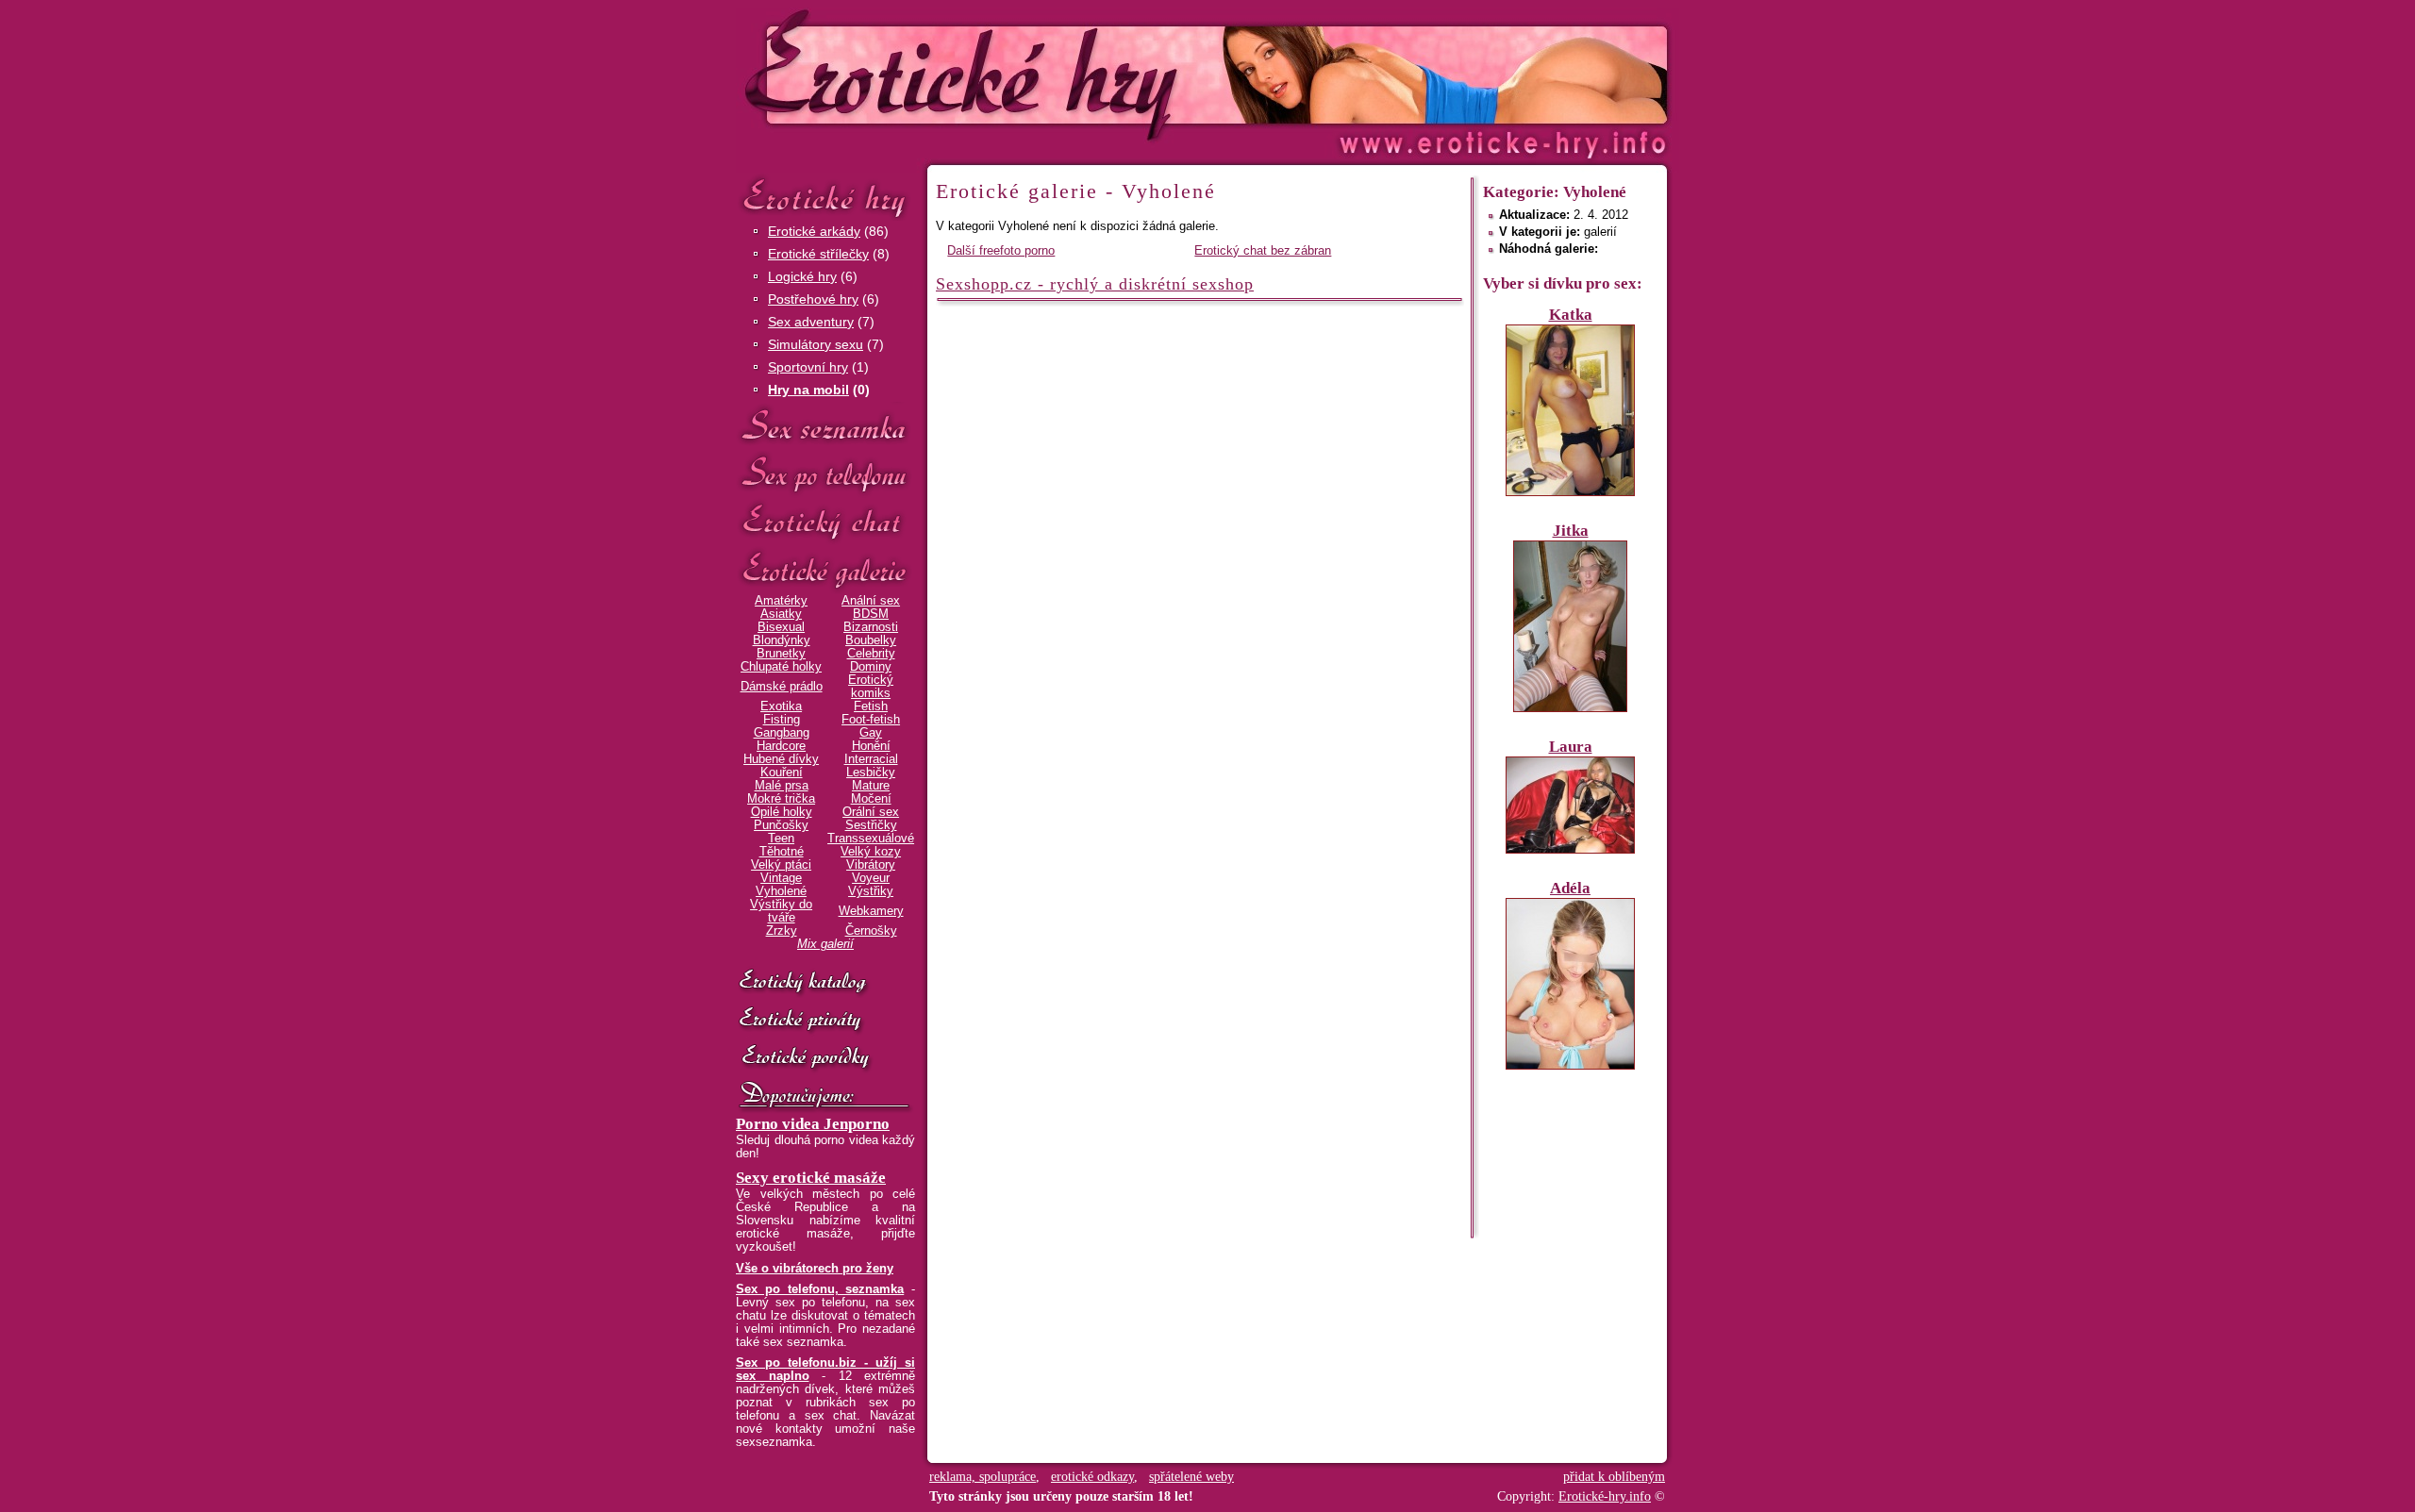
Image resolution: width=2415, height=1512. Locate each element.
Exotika (781, 706)
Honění (871, 746)
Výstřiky (871, 891)
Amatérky (781, 601)
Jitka (1571, 531)
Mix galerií (825, 944)
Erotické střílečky (818, 254)
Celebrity (871, 654)
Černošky (871, 931)
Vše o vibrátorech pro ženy (815, 1269)
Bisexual (781, 627)
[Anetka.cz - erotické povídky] (825, 1058)
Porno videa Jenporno (813, 1124)
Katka (1571, 315)
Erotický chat (825, 522)
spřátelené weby (1191, 1477)
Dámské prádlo (782, 687)
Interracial (871, 759)
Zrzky (782, 931)
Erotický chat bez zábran (1263, 251)
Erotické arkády (814, 231)
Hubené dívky (781, 759)
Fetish (871, 706)
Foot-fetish (871, 720)
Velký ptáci (781, 865)
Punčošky (781, 825)
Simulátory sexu (816, 344)
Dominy (871, 667)
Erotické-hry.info (1054, 74)
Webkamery (871, 911)
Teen (781, 839)
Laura (1571, 747)
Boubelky (871, 640)
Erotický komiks (871, 687)
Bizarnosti (871, 627)
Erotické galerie (825, 570)
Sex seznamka (825, 426)
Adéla (1570, 888)
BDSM (871, 614)
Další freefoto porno (1001, 251)
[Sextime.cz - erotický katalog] (825, 983)
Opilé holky (782, 812)
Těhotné (782, 852)
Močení (871, 799)
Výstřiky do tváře (781, 911)
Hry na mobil (808, 390)
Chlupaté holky (781, 667)
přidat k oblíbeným (1614, 1477)
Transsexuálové (871, 839)
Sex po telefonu (825, 474)
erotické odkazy (1092, 1477)
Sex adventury (811, 322)
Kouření (782, 773)
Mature (871, 786)
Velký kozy (871, 852)
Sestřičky (871, 825)
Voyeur (871, 878)
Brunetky (781, 654)
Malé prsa (782, 786)
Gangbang (782, 733)
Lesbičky (871, 773)
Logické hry (802, 276)
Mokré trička (781, 799)
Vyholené (781, 891)
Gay (871, 733)
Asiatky (781, 614)
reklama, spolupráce (983, 1477)
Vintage (781, 878)
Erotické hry (825, 197)
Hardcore (781, 746)
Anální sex (871, 601)
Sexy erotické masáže (811, 1178)
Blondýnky (782, 640)
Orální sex (871, 812)
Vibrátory (871, 865)
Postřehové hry (813, 299)
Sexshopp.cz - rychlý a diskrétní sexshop (1095, 284)
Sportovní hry (808, 367)
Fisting (782, 720)
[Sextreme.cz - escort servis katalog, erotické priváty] (825, 1021)
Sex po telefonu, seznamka (820, 1289)
